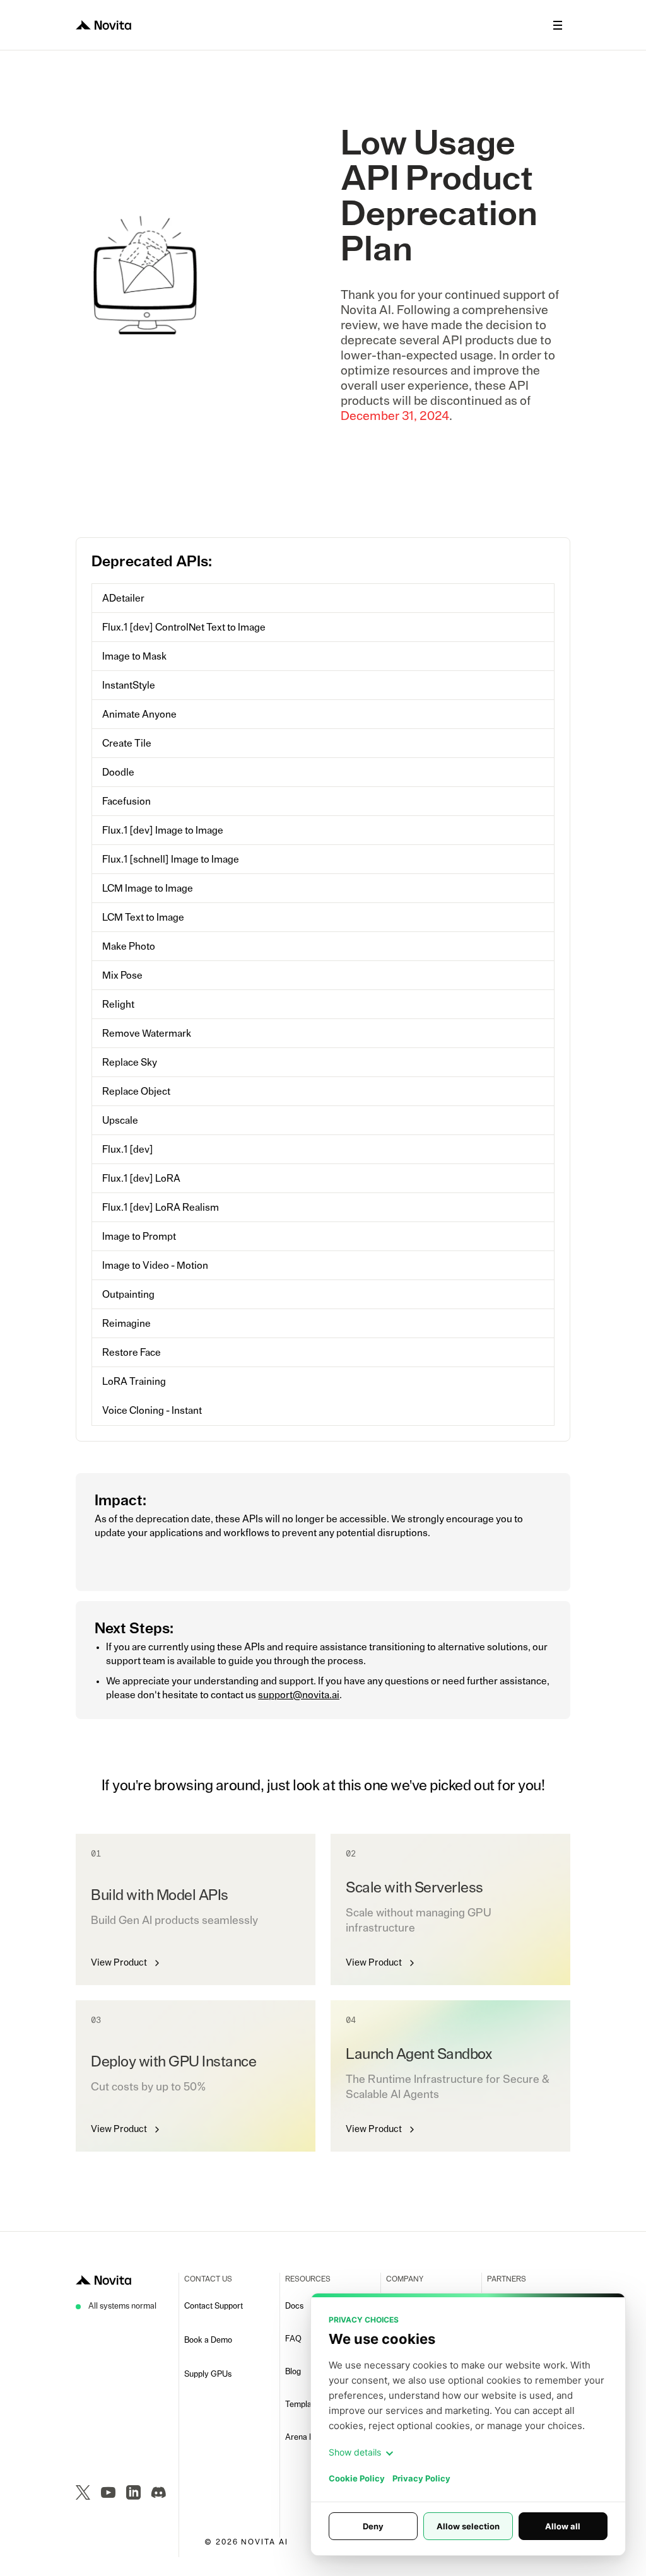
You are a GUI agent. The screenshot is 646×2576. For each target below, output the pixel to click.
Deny (373, 2526)
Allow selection (468, 2526)
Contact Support (214, 2306)
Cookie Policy (357, 2478)
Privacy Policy (421, 2478)
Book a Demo (208, 2340)
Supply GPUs (208, 2375)
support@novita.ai (299, 1695)
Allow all (563, 2526)
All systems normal (122, 2306)
